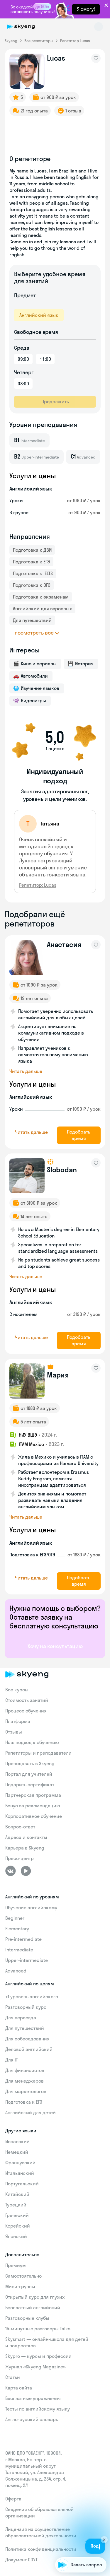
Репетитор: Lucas (38, 885)
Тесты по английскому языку (38, 2409)
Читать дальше (26, 1071)
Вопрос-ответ (20, 1827)
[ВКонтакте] (11, 1871)
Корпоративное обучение (34, 1816)
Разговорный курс (26, 2007)
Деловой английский (29, 2049)
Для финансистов (25, 2070)
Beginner (15, 1918)
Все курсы (17, 1690)
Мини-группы (20, 2286)
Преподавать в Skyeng (30, 1763)
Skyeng (11, 41)
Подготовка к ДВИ (32, 550)
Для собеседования (27, 2039)
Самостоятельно (23, 2276)
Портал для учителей (29, 1774)
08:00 (23, 384)
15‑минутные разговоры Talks (38, 2329)
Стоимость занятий (27, 1700)
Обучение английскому (31, 1907)
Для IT (12, 2060)
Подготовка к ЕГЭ (31, 562)
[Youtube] (26, 1871)
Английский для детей (31, 2112)
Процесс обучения (26, 1711)
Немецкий (17, 2152)
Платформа (18, 1721)
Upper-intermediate (27, 1960)
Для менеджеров (24, 2081)
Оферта (13, 2499)
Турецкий (16, 2205)
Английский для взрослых (42, 608)
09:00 (23, 359)
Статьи (13, 2377)
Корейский (18, 2226)
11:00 (45, 359)
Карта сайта (19, 2388)
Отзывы (14, 1732)
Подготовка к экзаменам (41, 597)
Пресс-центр (20, 1858)
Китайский (17, 2194)
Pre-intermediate (23, 1939)
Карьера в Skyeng (25, 1848)
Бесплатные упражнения (33, 2398)
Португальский (22, 2184)
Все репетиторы (39, 41)
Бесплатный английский (33, 2307)
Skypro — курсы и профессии (38, 2356)
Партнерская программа (33, 1795)
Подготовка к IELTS (33, 573)
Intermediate (19, 1950)
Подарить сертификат (30, 1784)
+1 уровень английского (32, 1996)
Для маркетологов (26, 2091)
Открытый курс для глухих (35, 2297)
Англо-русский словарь (32, 2419)
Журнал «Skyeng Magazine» (35, 2367)
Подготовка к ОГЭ (32, 585)
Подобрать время (79, 1135)
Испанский (17, 2141)
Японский (16, 2236)
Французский (20, 2163)
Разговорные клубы (27, 2318)
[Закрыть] (104, 2533)
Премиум (16, 2265)
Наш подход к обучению (32, 1742)
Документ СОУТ (21, 2560)
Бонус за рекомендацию (33, 1806)
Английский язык (39, 315)
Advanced (16, 1971)
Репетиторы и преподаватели (38, 1753)
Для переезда (21, 2018)
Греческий (17, 2215)
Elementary (17, 1929)
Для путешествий (32, 620)
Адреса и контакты (26, 1837)
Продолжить (55, 401)
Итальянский (20, 2173)
